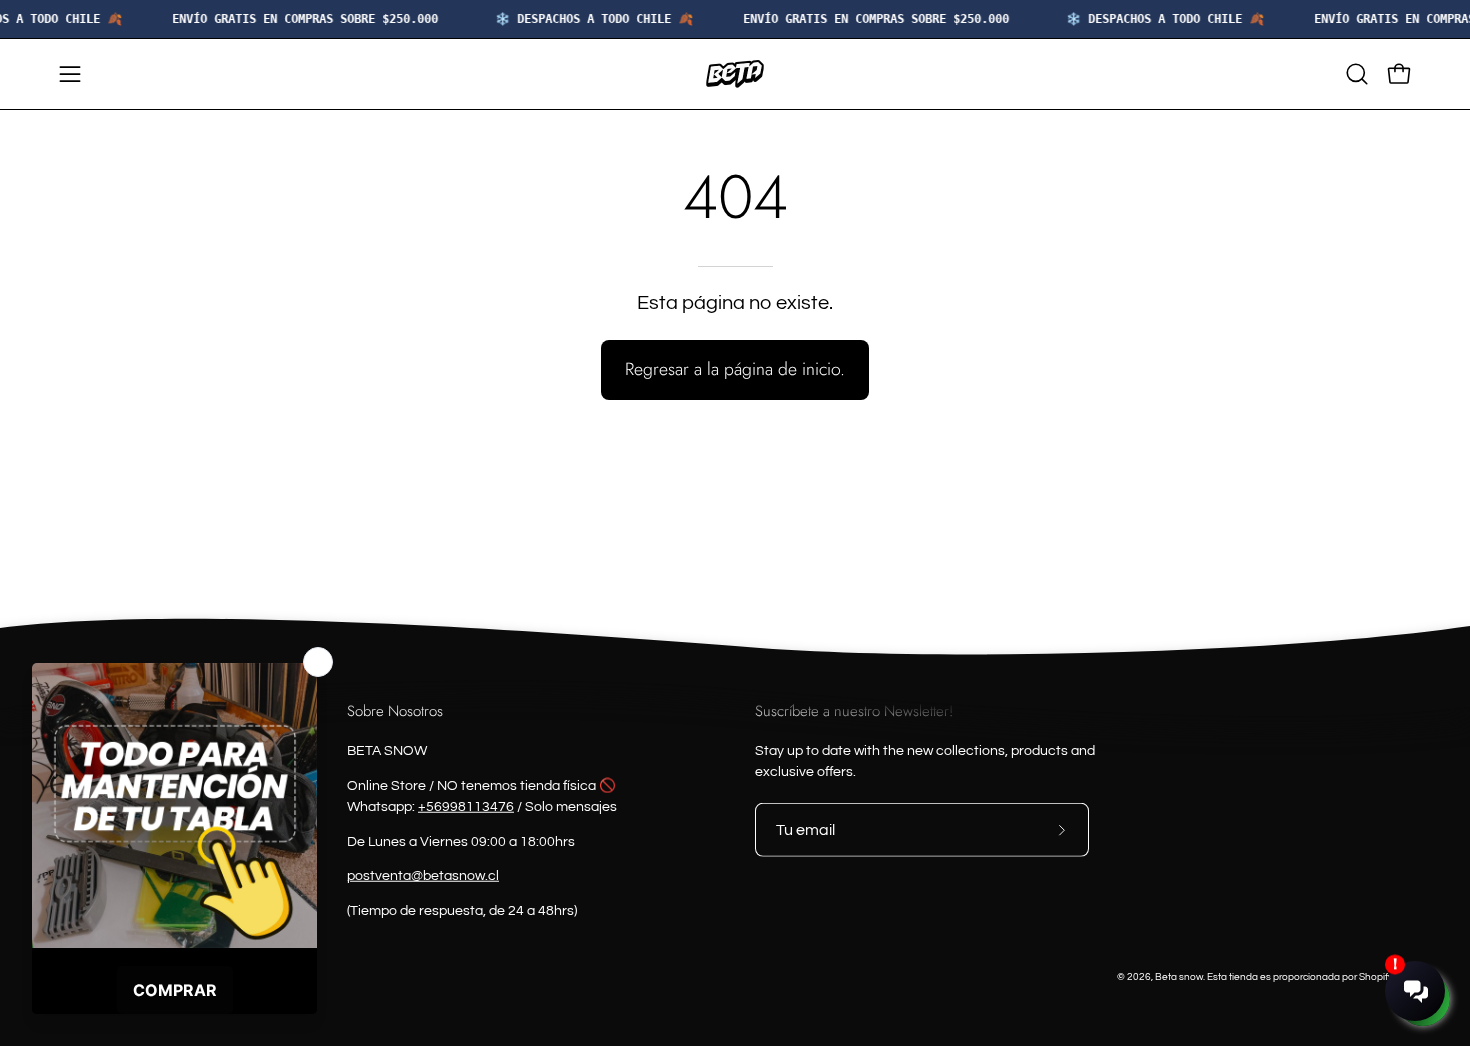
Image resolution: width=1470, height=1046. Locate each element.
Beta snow (1179, 976)
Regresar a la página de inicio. (735, 369)
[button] (1357, 74)
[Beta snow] (735, 74)
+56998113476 (466, 806)
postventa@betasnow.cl (423, 876)
